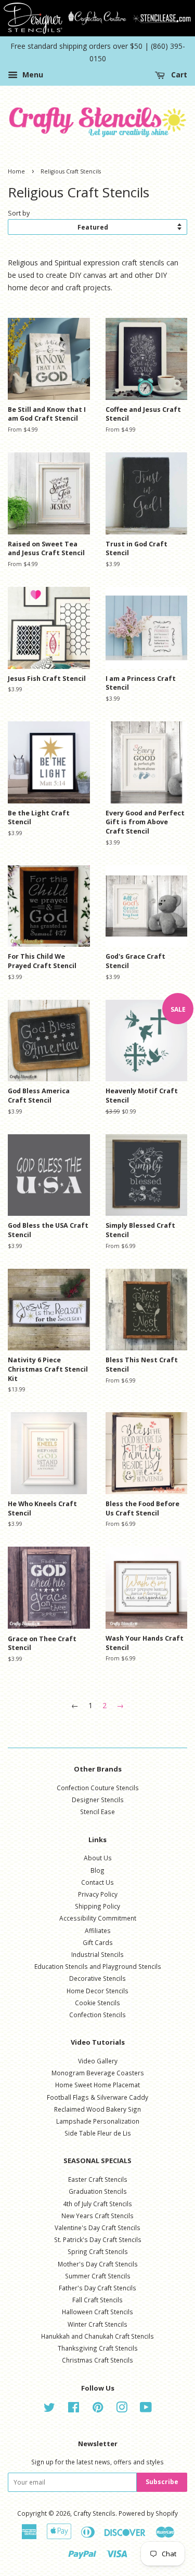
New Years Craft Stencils (97, 2216)
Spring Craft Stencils (98, 2251)
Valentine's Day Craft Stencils (97, 2228)
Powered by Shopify (148, 2513)
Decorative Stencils (97, 1978)
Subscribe (162, 2482)
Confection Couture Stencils (98, 1788)
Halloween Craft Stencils (97, 2312)
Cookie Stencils (97, 2003)
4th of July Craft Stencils (97, 2204)
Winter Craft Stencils (97, 2324)
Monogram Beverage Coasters (98, 2073)
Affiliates (98, 1930)
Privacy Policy (98, 1894)
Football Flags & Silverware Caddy (97, 2097)
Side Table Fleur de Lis (98, 2133)
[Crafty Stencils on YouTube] (146, 2409)
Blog (97, 1870)
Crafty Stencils (94, 2513)
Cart (178, 75)
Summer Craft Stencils (98, 2276)
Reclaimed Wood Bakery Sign (97, 2109)
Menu (32, 75)
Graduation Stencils (98, 2191)
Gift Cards (98, 1942)
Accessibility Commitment (98, 1918)
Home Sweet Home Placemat (97, 2085)
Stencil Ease (97, 1812)
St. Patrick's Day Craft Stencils (98, 2239)
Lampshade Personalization (98, 2121)
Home (16, 171)
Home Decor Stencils (97, 1991)
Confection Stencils (97, 2015)
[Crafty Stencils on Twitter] (49, 2409)
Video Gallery (98, 2061)
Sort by (19, 213)
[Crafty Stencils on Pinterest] (98, 2409)
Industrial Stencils (97, 1954)
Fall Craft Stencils (97, 2300)
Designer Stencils (98, 1800)
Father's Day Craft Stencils (97, 2288)
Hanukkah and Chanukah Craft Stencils (97, 2336)
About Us (98, 1858)
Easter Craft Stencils (98, 2179)
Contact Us (97, 1882)
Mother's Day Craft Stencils (98, 2264)
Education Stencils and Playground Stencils (98, 1966)
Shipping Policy (97, 1906)
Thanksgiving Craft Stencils (98, 2348)
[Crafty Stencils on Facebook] (74, 2409)
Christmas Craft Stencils (97, 2360)
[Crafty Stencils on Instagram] (122, 2409)
